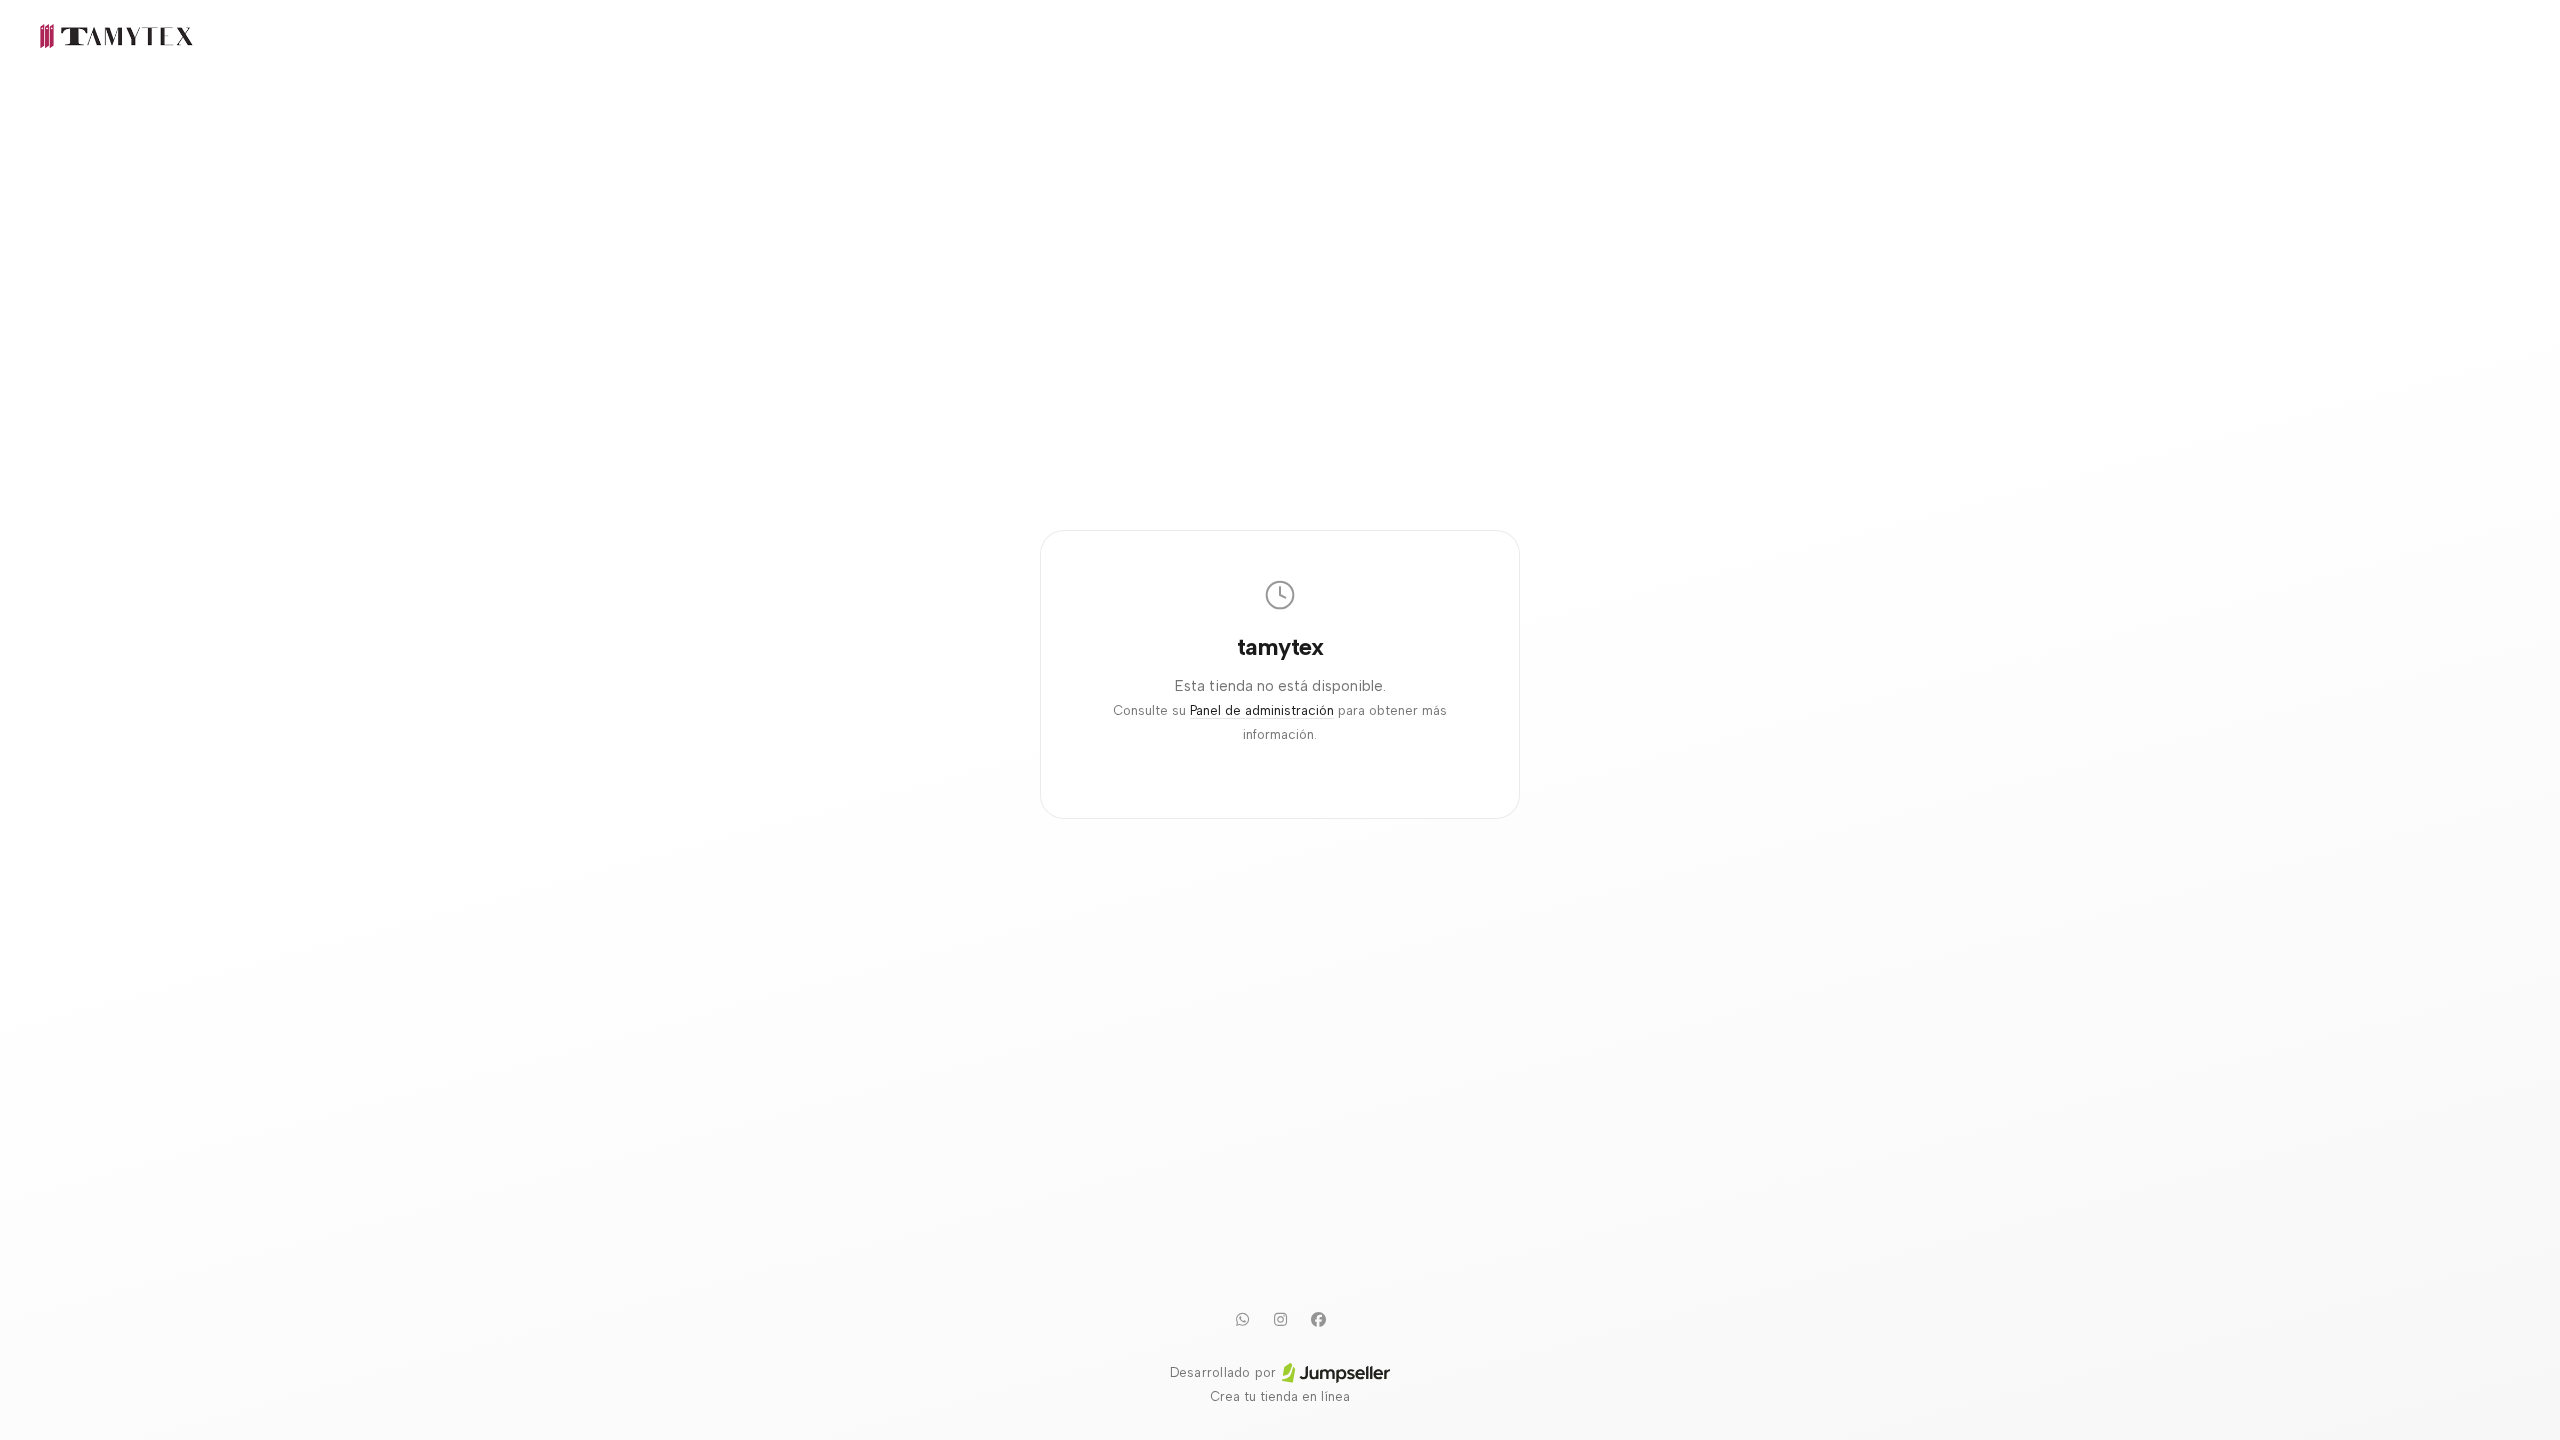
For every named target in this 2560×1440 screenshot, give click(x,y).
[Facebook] (1318, 1319)
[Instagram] (1280, 1319)
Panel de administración (1262, 710)
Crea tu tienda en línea (1280, 1396)
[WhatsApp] (1242, 1319)
